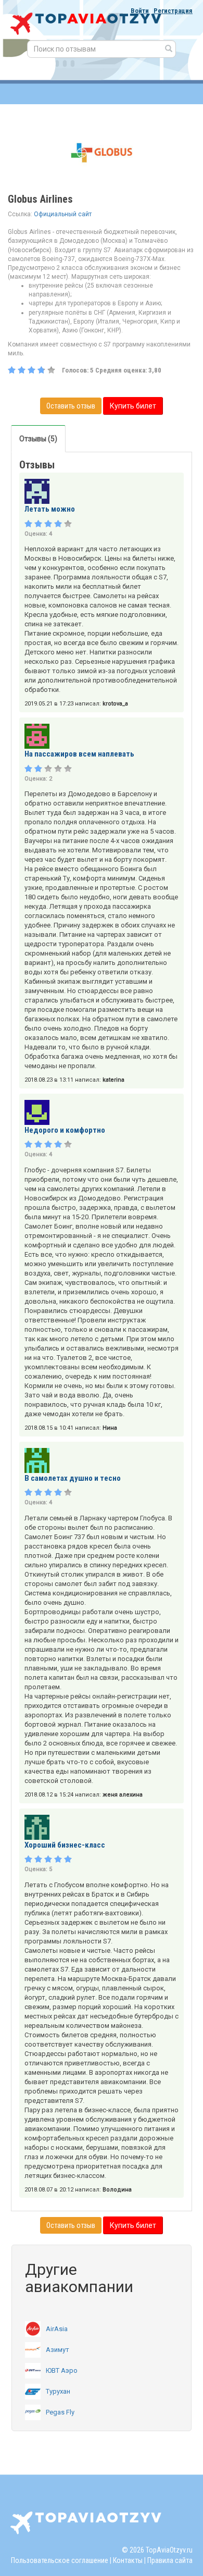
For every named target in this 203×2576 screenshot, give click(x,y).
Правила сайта (170, 2560)
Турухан (58, 2391)
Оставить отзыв (71, 406)
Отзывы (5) (38, 439)
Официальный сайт (63, 214)
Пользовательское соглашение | (61, 2560)
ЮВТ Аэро (62, 2370)
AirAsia (57, 2329)
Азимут (58, 2350)
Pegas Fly (60, 2412)
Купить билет (133, 406)
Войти (140, 11)
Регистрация (173, 11)
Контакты (128, 2560)
